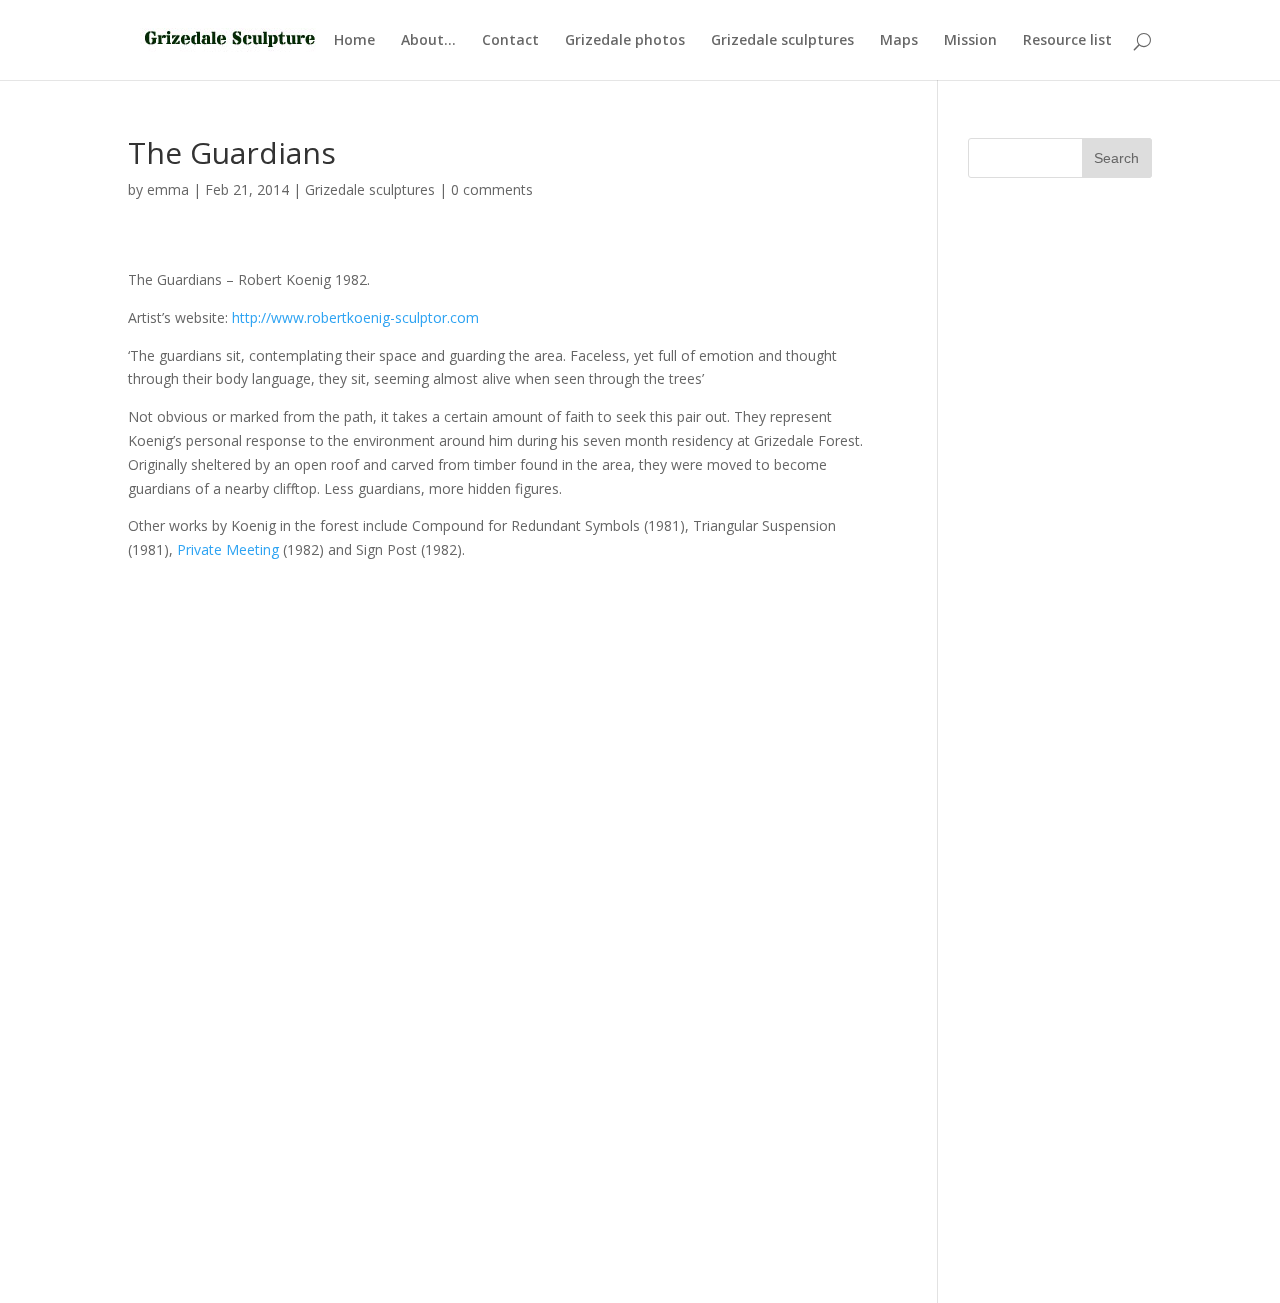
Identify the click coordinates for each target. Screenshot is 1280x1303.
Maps (899, 41)
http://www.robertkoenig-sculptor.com (355, 317)
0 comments (492, 189)
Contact (510, 41)
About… (428, 41)
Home (354, 41)
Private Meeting (228, 549)
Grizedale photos (625, 41)
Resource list (1067, 41)
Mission (970, 41)
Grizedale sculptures (782, 41)
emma (168, 189)
